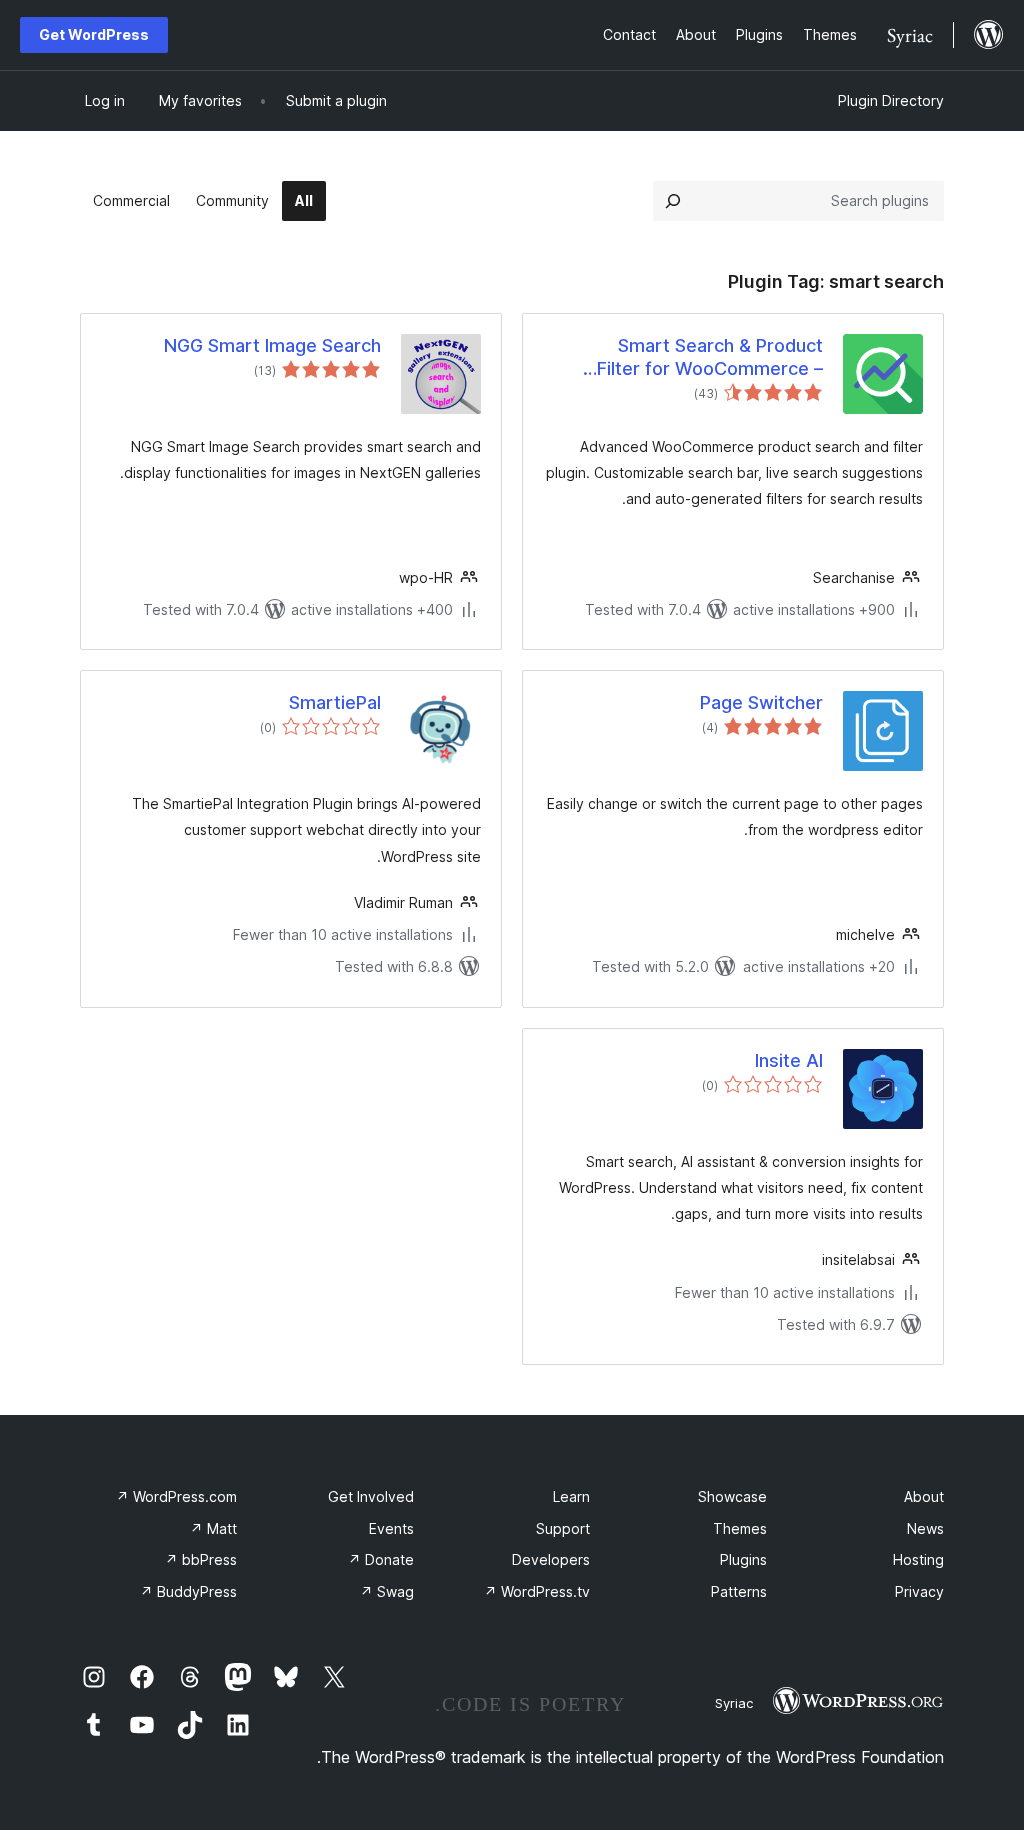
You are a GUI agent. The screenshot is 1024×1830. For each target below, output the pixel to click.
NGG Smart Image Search (272, 345)
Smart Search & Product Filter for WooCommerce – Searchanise (710, 358)
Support (563, 1528)
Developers (551, 1559)
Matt (213, 1528)
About (924, 1496)
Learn (571, 1496)
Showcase (732, 1496)
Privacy (919, 1591)
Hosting (918, 1559)
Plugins (743, 1559)
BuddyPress (188, 1591)
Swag (387, 1591)
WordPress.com (176, 1496)
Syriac (734, 1703)
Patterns (739, 1591)
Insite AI (789, 1060)
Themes (740, 1528)
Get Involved (371, 1496)
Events (391, 1528)
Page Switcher (761, 702)
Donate (381, 1559)
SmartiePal (335, 702)
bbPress (201, 1559)
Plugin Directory (891, 100)
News (925, 1528)
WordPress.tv (537, 1591)
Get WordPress (94, 34)
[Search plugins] (673, 201)
